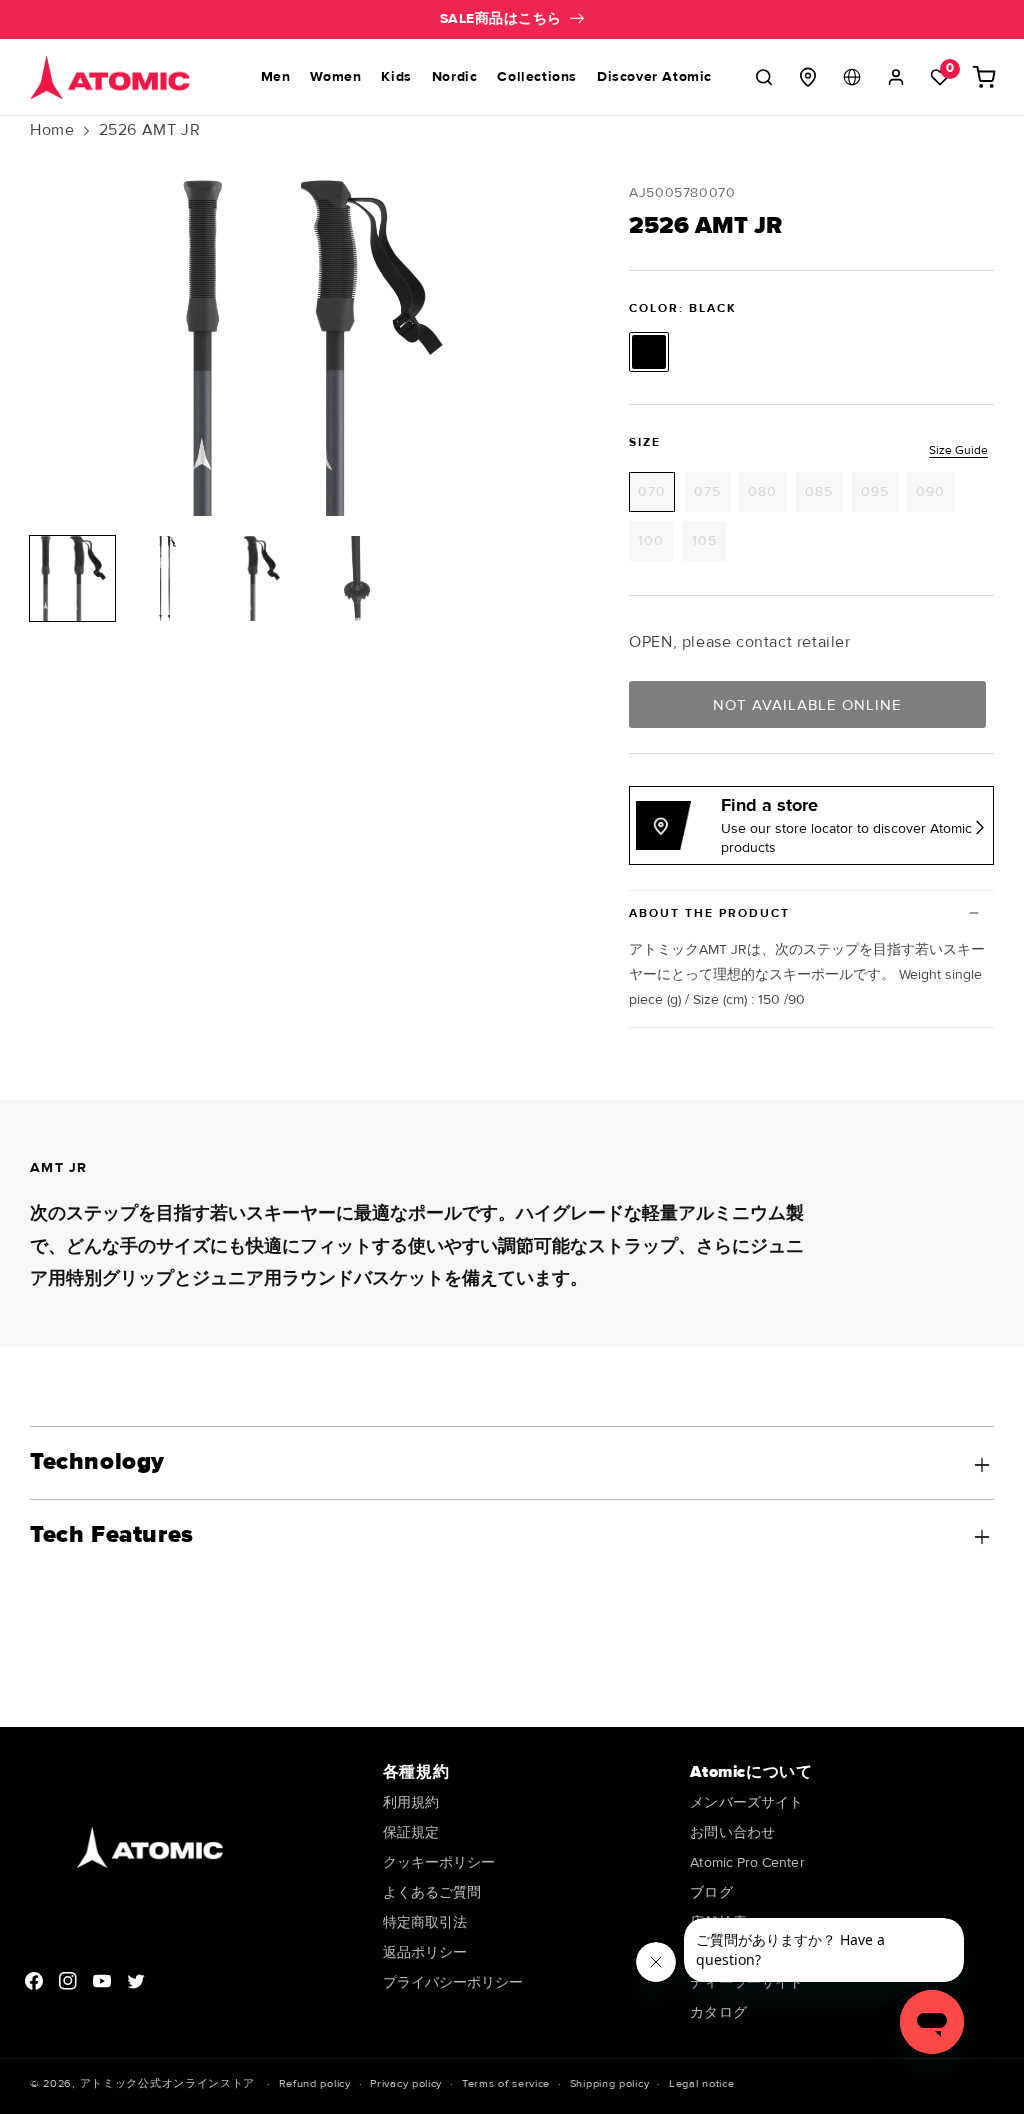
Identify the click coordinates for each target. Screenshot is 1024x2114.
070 (656, 497)
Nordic (455, 76)
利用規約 (411, 1803)
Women (335, 76)
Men (276, 76)
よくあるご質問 (432, 1892)
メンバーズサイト (746, 1803)
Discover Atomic (654, 76)
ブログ (711, 1892)
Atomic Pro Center (747, 1862)
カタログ (718, 2012)
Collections (537, 76)
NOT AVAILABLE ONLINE (807, 705)
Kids (396, 76)
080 (767, 497)
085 (823, 497)
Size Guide (958, 450)
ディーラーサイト (746, 1982)
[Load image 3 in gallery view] (262, 578)
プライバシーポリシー (453, 1982)
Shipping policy (610, 2083)
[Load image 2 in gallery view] (167, 578)
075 (712, 497)
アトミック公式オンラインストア (168, 2083)
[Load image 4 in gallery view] (357, 578)
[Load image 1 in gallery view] (72, 578)
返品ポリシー (425, 1952)
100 (655, 546)
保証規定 (411, 1832)
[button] (764, 77)
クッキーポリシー (439, 1862)
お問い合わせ (732, 1832)
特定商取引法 (425, 1922)
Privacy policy (406, 2083)
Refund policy (315, 2083)
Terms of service (506, 2083)
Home (52, 130)
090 (935, 497)
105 (709, 546)
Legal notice (701, 2083)
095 (879, 497)
